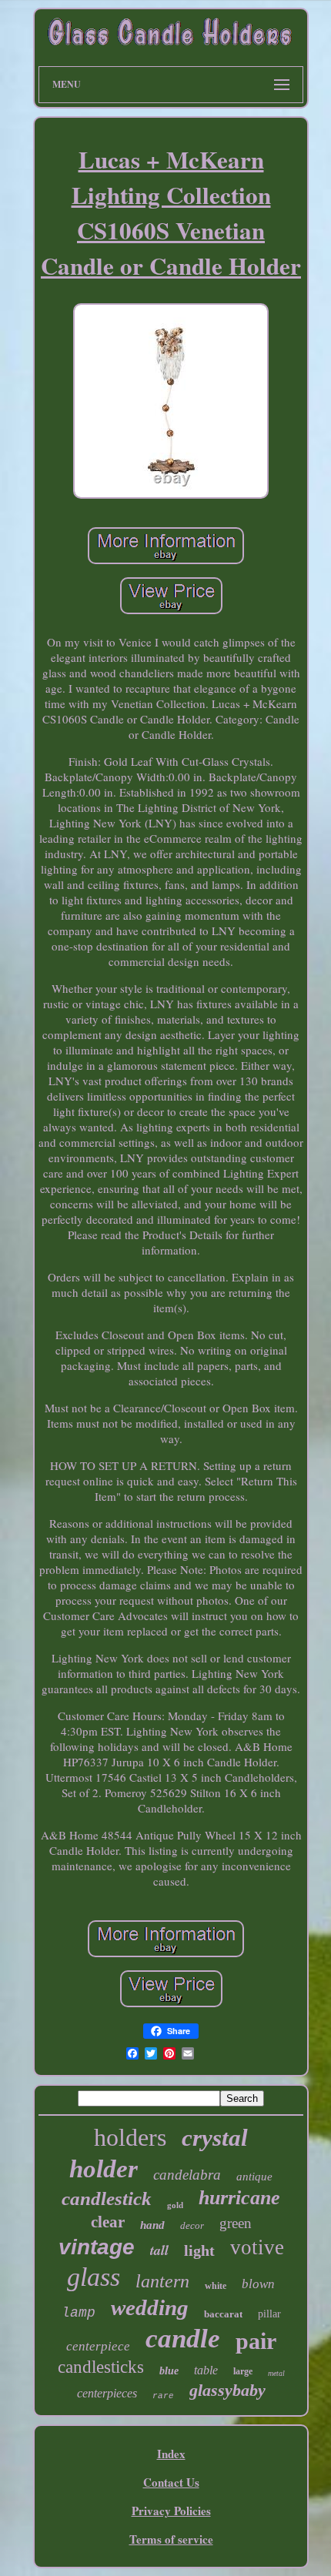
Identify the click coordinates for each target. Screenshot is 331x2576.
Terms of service (171, 2539)
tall (159, 2250)
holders (130, 2137)
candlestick (107, 2198)
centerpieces (107, 2393)
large (243, 2371)
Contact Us (171, 2482)
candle (183, 2339)
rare (163, 2396)
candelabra (187, 2175)
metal (276, 2373)
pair (256, 2341)
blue (169, 2371)
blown (258, 2284)
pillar (269, 2314)
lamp (79, 2313)
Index (171, 2454)
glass (94, 2277)
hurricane (239, 2198)
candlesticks (101, 2367)
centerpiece (98, 2346)
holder (104, 2169)
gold (175, 2205)
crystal (215, 2138)
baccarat (223, 2314)
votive (257, 2247)
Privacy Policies (171, 2511)
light (199, 2250)
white (216, 2286)
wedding (150, 2307)
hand (152, 2225)
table (206, 2370)
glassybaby (227, 2390)
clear (108, 2222)
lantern (162, 2281)
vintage (97, 2247)
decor (192, 2225)
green (236, 2223)
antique (254, 2177)
